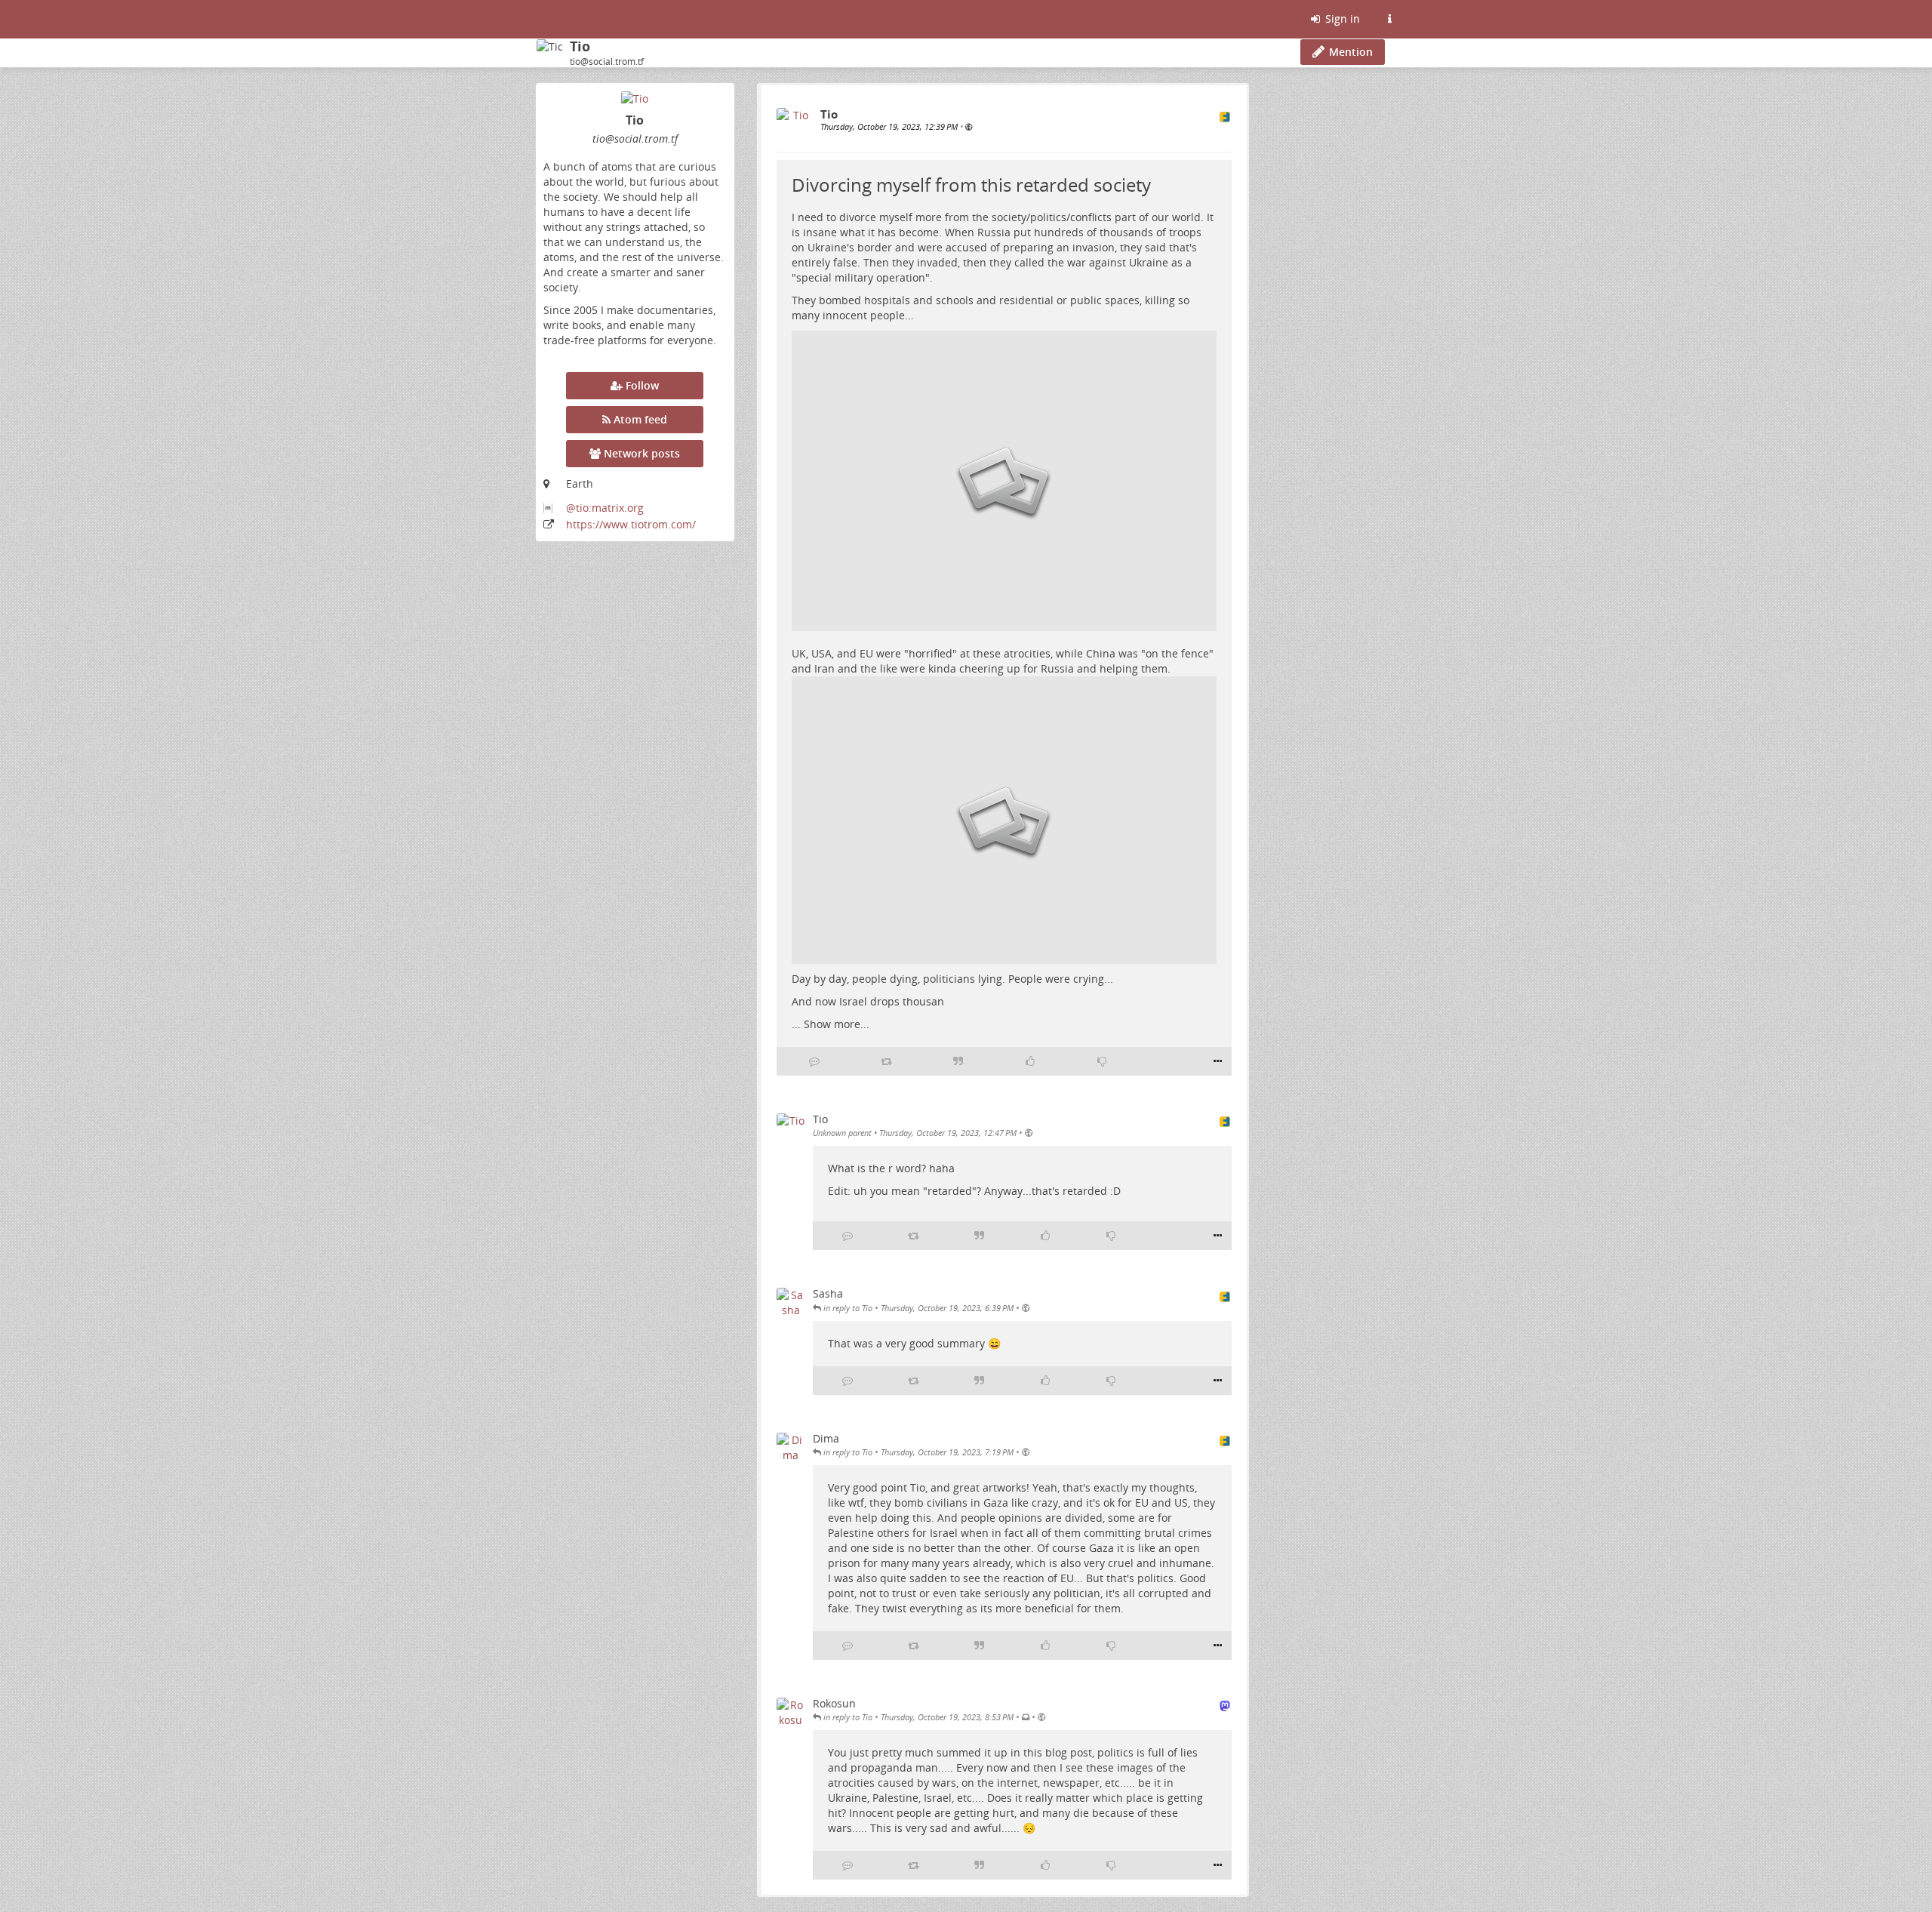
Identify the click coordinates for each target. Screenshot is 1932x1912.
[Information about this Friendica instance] (1389, 19)
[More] (1218, 1061)
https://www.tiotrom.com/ (631, 524)
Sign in (1341, 18)
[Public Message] (969, 126)
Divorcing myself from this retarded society (971, 185)
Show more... (837, 1024)
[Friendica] (538, 19)
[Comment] (814, 1061)
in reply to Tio (847, 1308)
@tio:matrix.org (605, 508)
